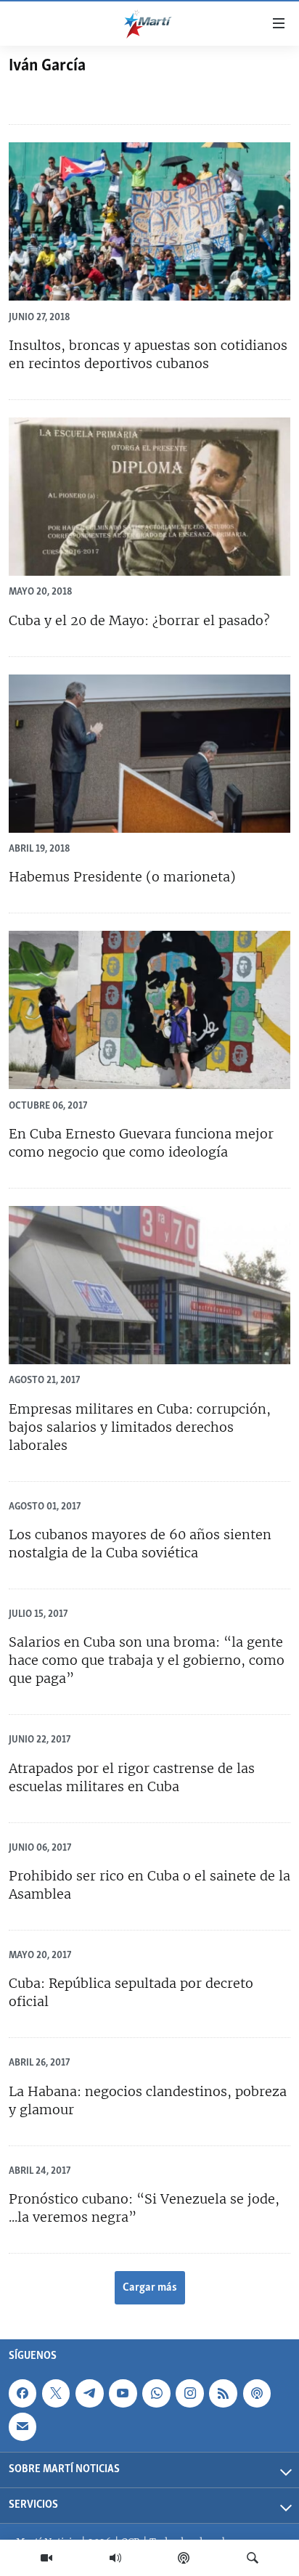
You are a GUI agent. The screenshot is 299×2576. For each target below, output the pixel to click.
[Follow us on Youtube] (123, 2393)
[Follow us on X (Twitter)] (56, 2393)
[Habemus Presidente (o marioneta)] (149, 754)
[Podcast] (184, 2558)
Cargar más (150, 2288)
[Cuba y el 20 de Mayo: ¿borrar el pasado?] (149, 497)
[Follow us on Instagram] (189, 2393)
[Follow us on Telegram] (89, 2393)
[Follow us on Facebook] (22, 2393)
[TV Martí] (46, 2558)
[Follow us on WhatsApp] (156, 2393)
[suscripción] (22, 2426)
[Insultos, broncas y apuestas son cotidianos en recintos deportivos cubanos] (149, 221)
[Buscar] (253, 2558)
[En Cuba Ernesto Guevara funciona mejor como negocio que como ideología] (149, 1010)
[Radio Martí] (115, 2558)
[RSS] (223, 2393)
